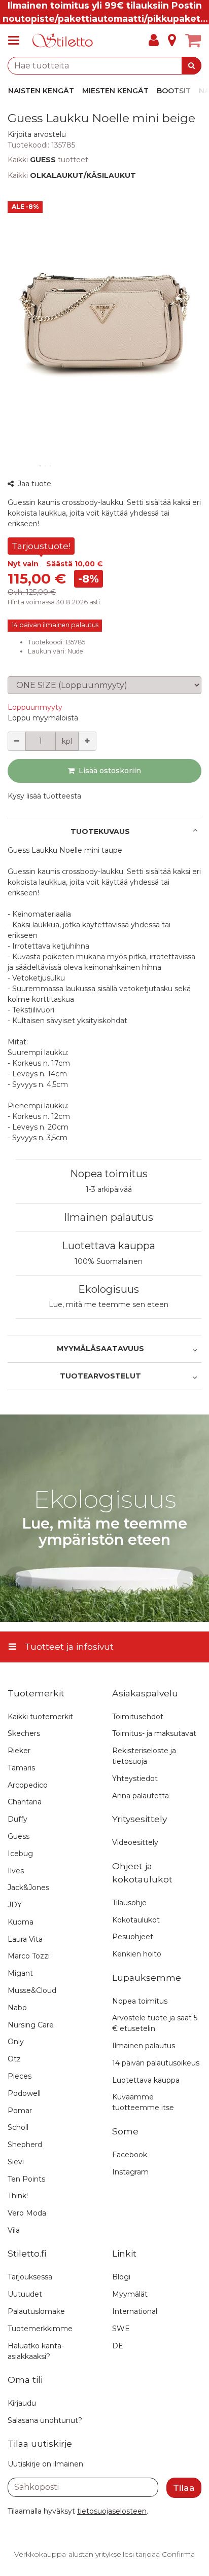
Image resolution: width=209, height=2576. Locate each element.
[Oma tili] (154, 41)
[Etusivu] (63, 41)
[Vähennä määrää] (17, 741)
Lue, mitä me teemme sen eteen (109, 1304)
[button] (37, 134)
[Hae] (191, 66)
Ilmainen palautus (109, 1217)
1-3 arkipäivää (109, 1189)
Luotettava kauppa (109, 1246)
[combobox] (104, 66)
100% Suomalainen (109, 1261)
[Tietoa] (172, 41)
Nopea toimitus (109, 1174)
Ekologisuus (109, 1289)
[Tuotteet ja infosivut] (17, 41)
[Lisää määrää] (87, 741)
